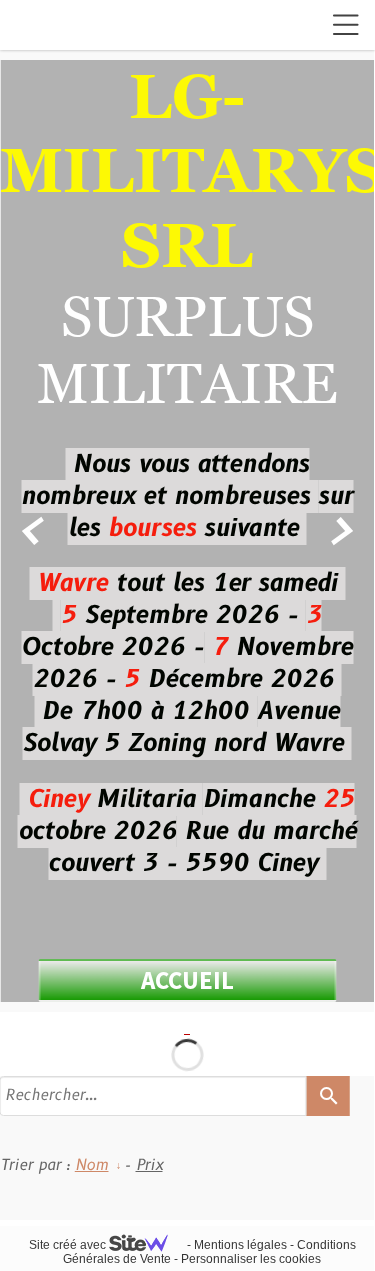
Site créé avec (69, 1245)
